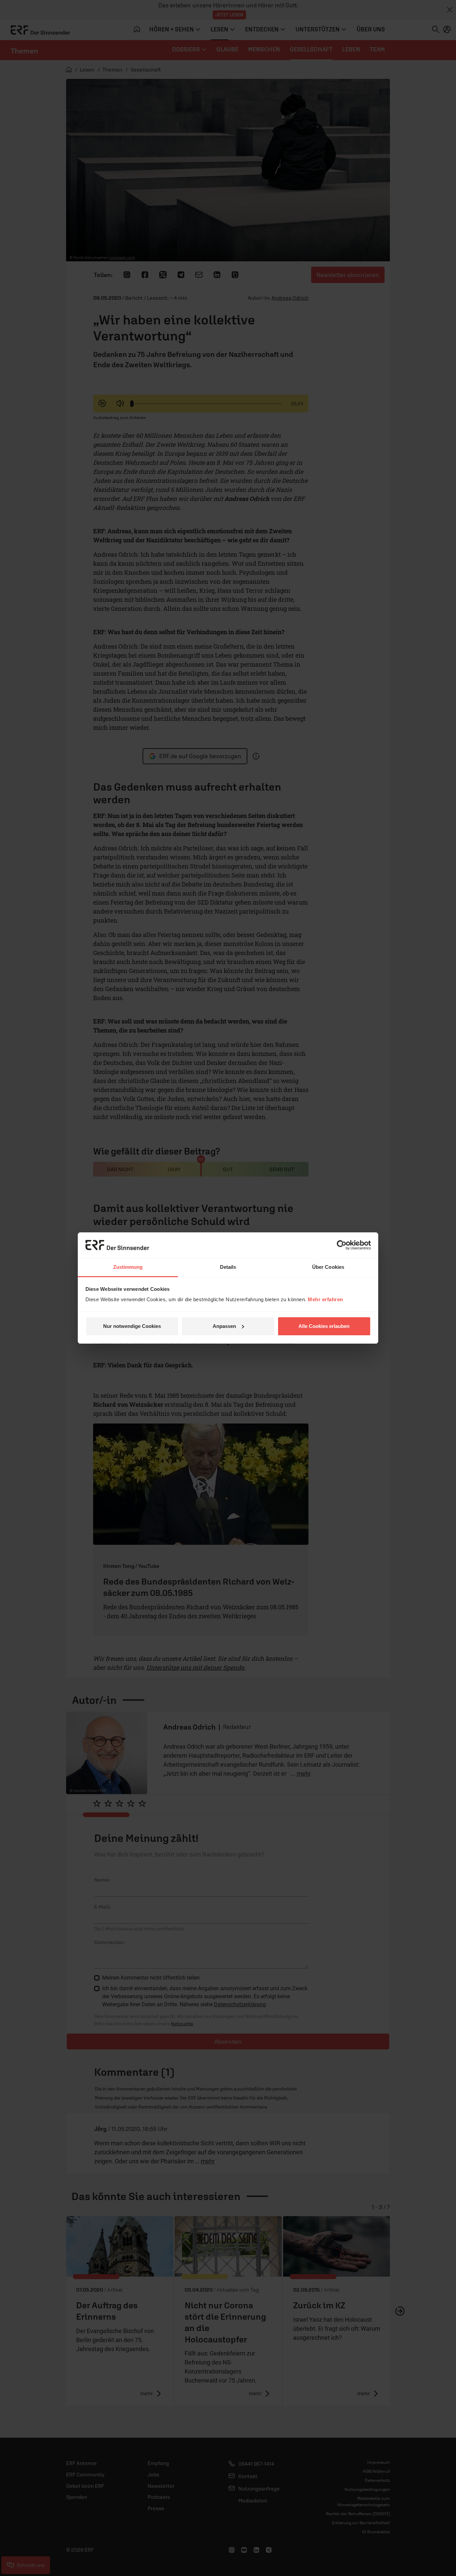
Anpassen (224, 1326)
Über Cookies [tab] (328, 1267)
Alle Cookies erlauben (324, 1326)
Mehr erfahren (325, 1299)
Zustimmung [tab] (128, 1267)
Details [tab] (228, 1267)
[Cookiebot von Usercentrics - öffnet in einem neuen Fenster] (342, 1245)
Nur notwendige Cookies (132, 1326)
